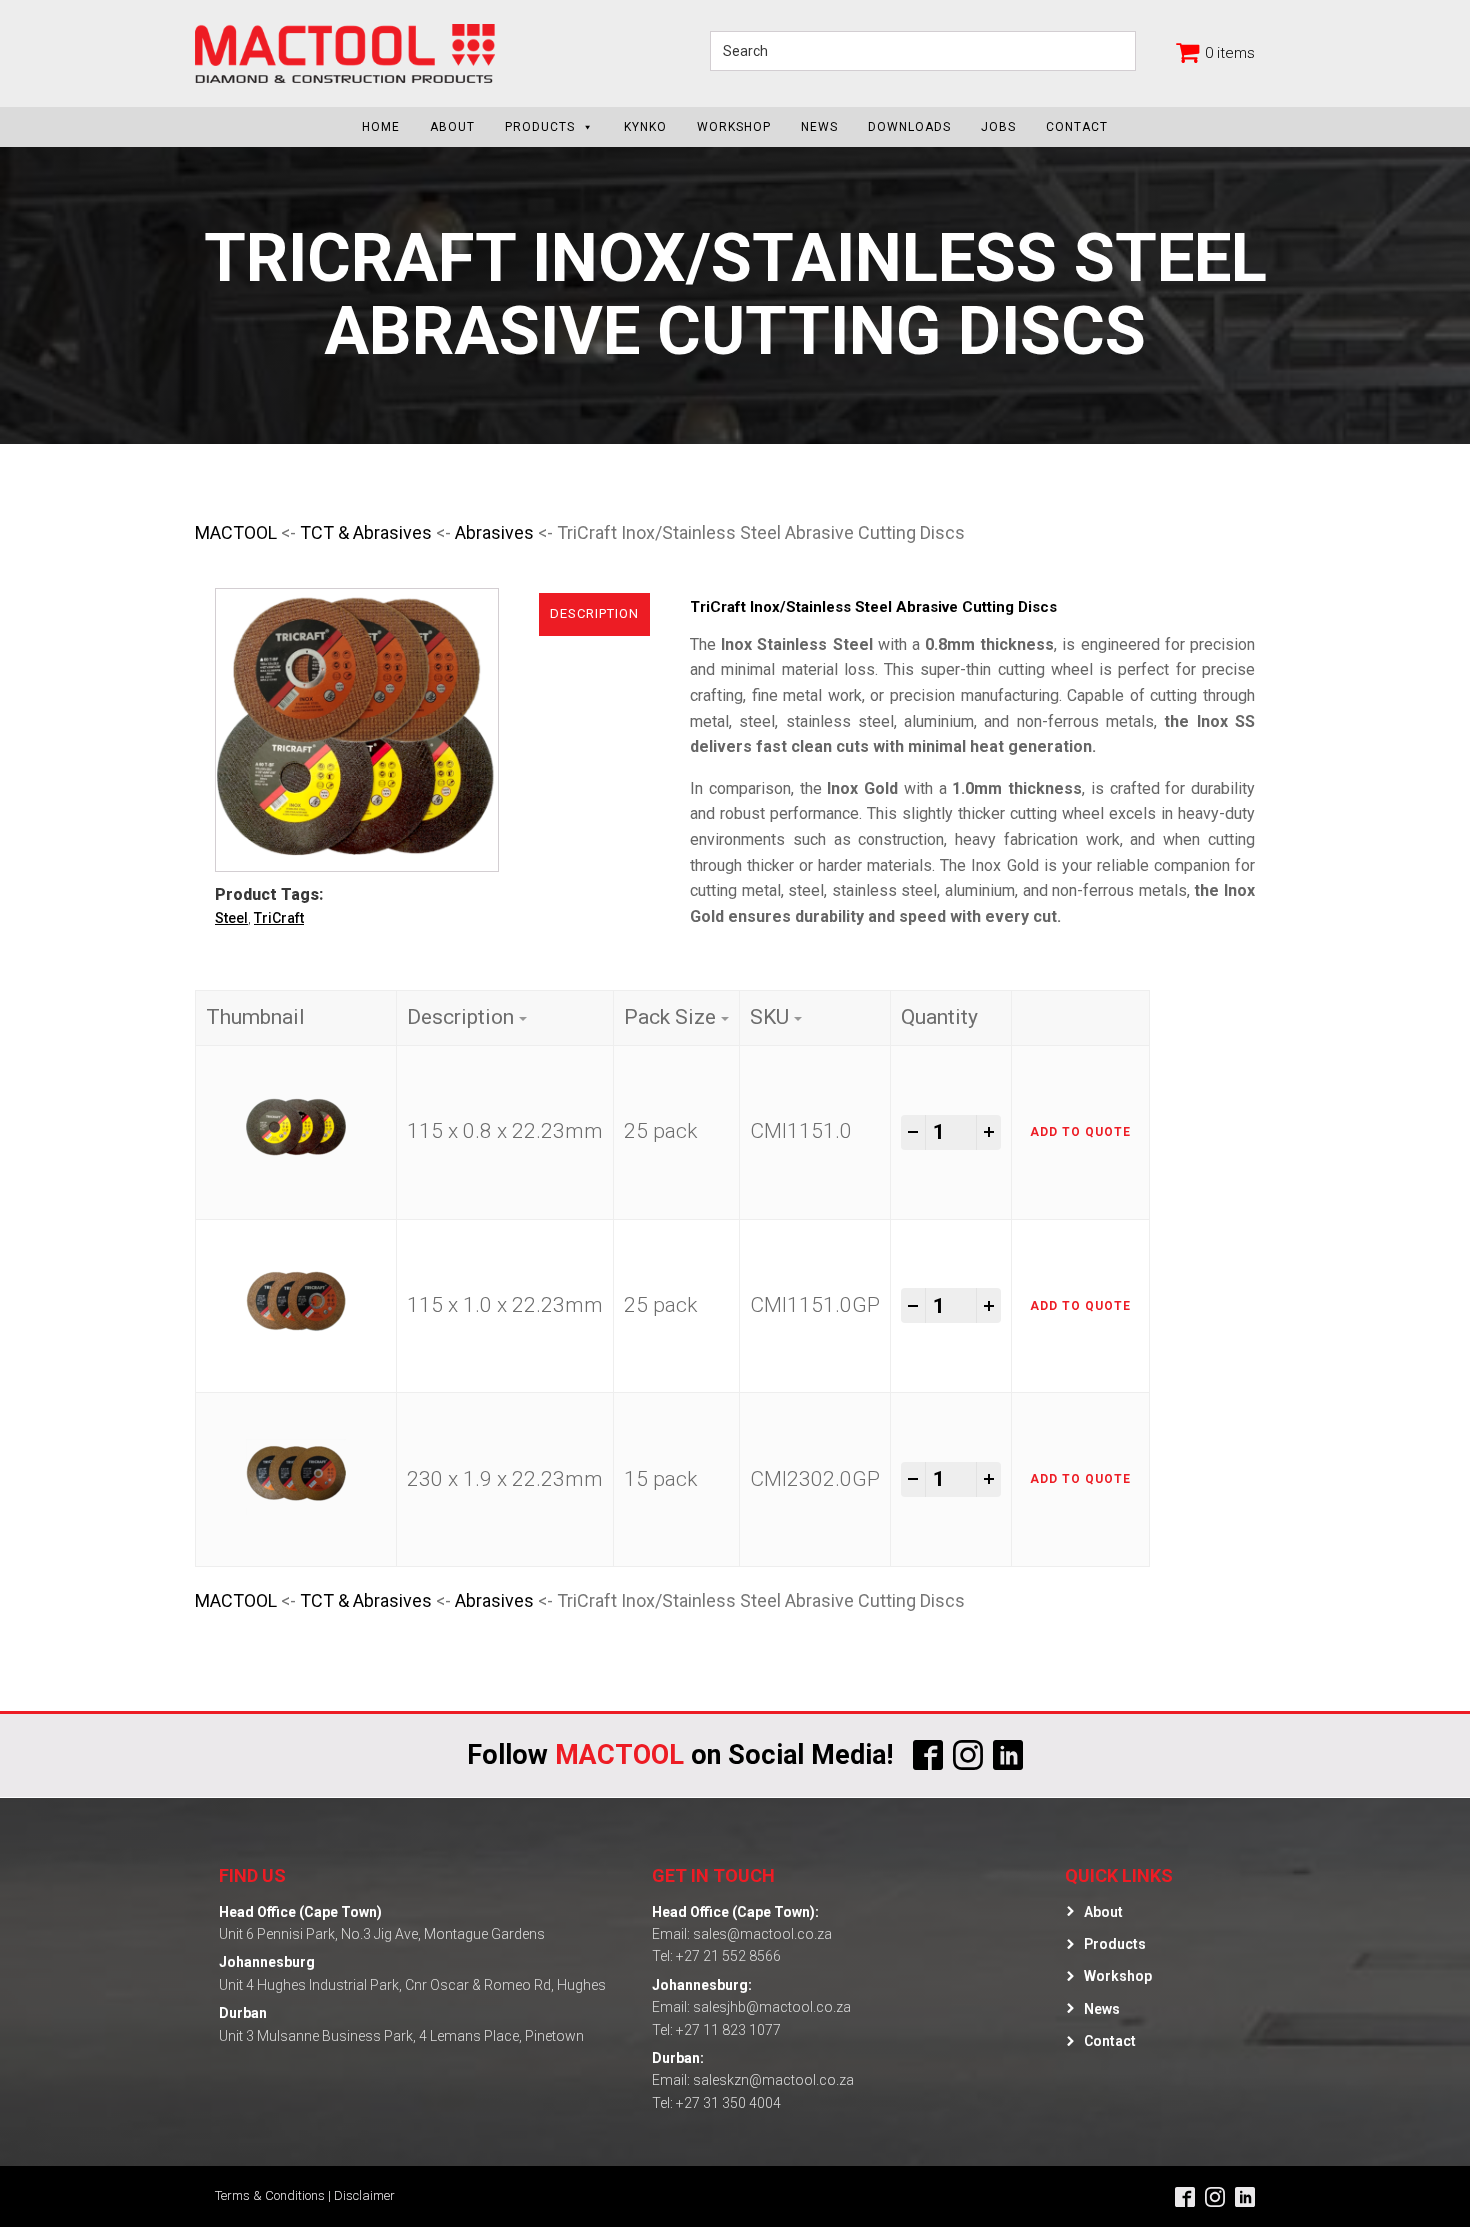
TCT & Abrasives (366, 532)
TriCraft (279, 918)
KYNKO (645, 127)
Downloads (909, 127)
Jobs (998, 127)
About (452, 127)
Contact (1077, 127)
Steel (231, 918)
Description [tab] (594, 613)
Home (381, 127)
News (819, 127)
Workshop (734, 127)
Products (540, 127)
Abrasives (494, 532)
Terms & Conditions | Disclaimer (305, 2195)
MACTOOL (236, 532)
